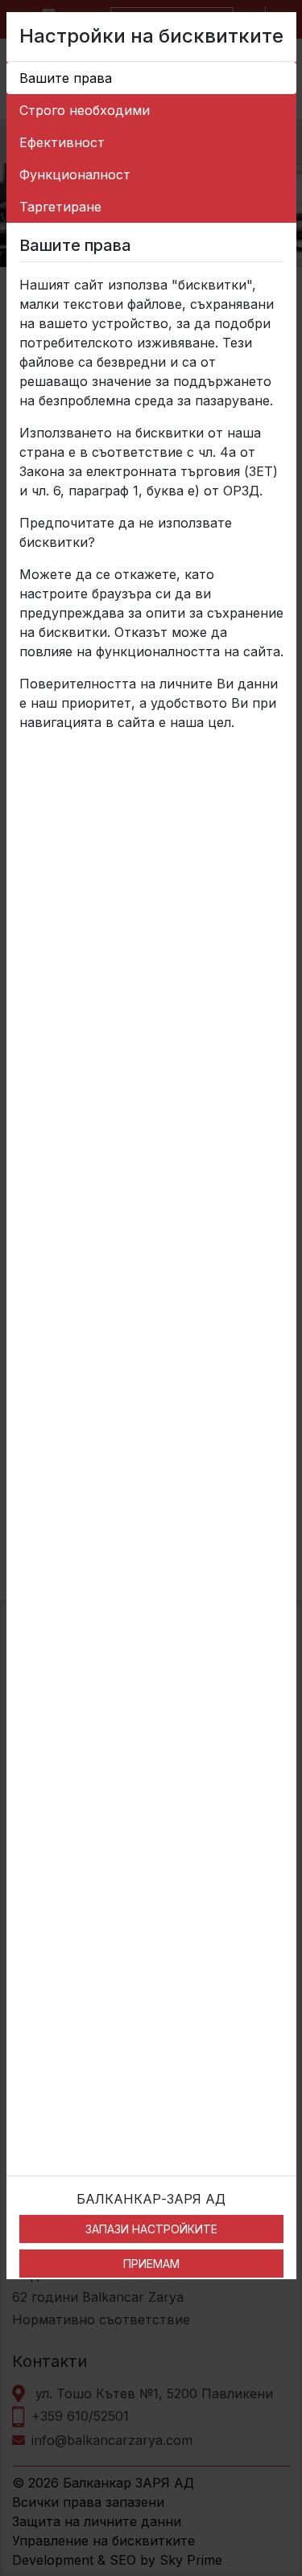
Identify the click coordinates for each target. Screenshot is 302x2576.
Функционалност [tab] (75, 175)
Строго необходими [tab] (85, 110)
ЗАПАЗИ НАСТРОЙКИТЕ (151, 2229)
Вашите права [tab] (66, 78)
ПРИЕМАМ (151, 2264)
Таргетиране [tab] (60, 207)
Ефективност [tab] (62, 142)
